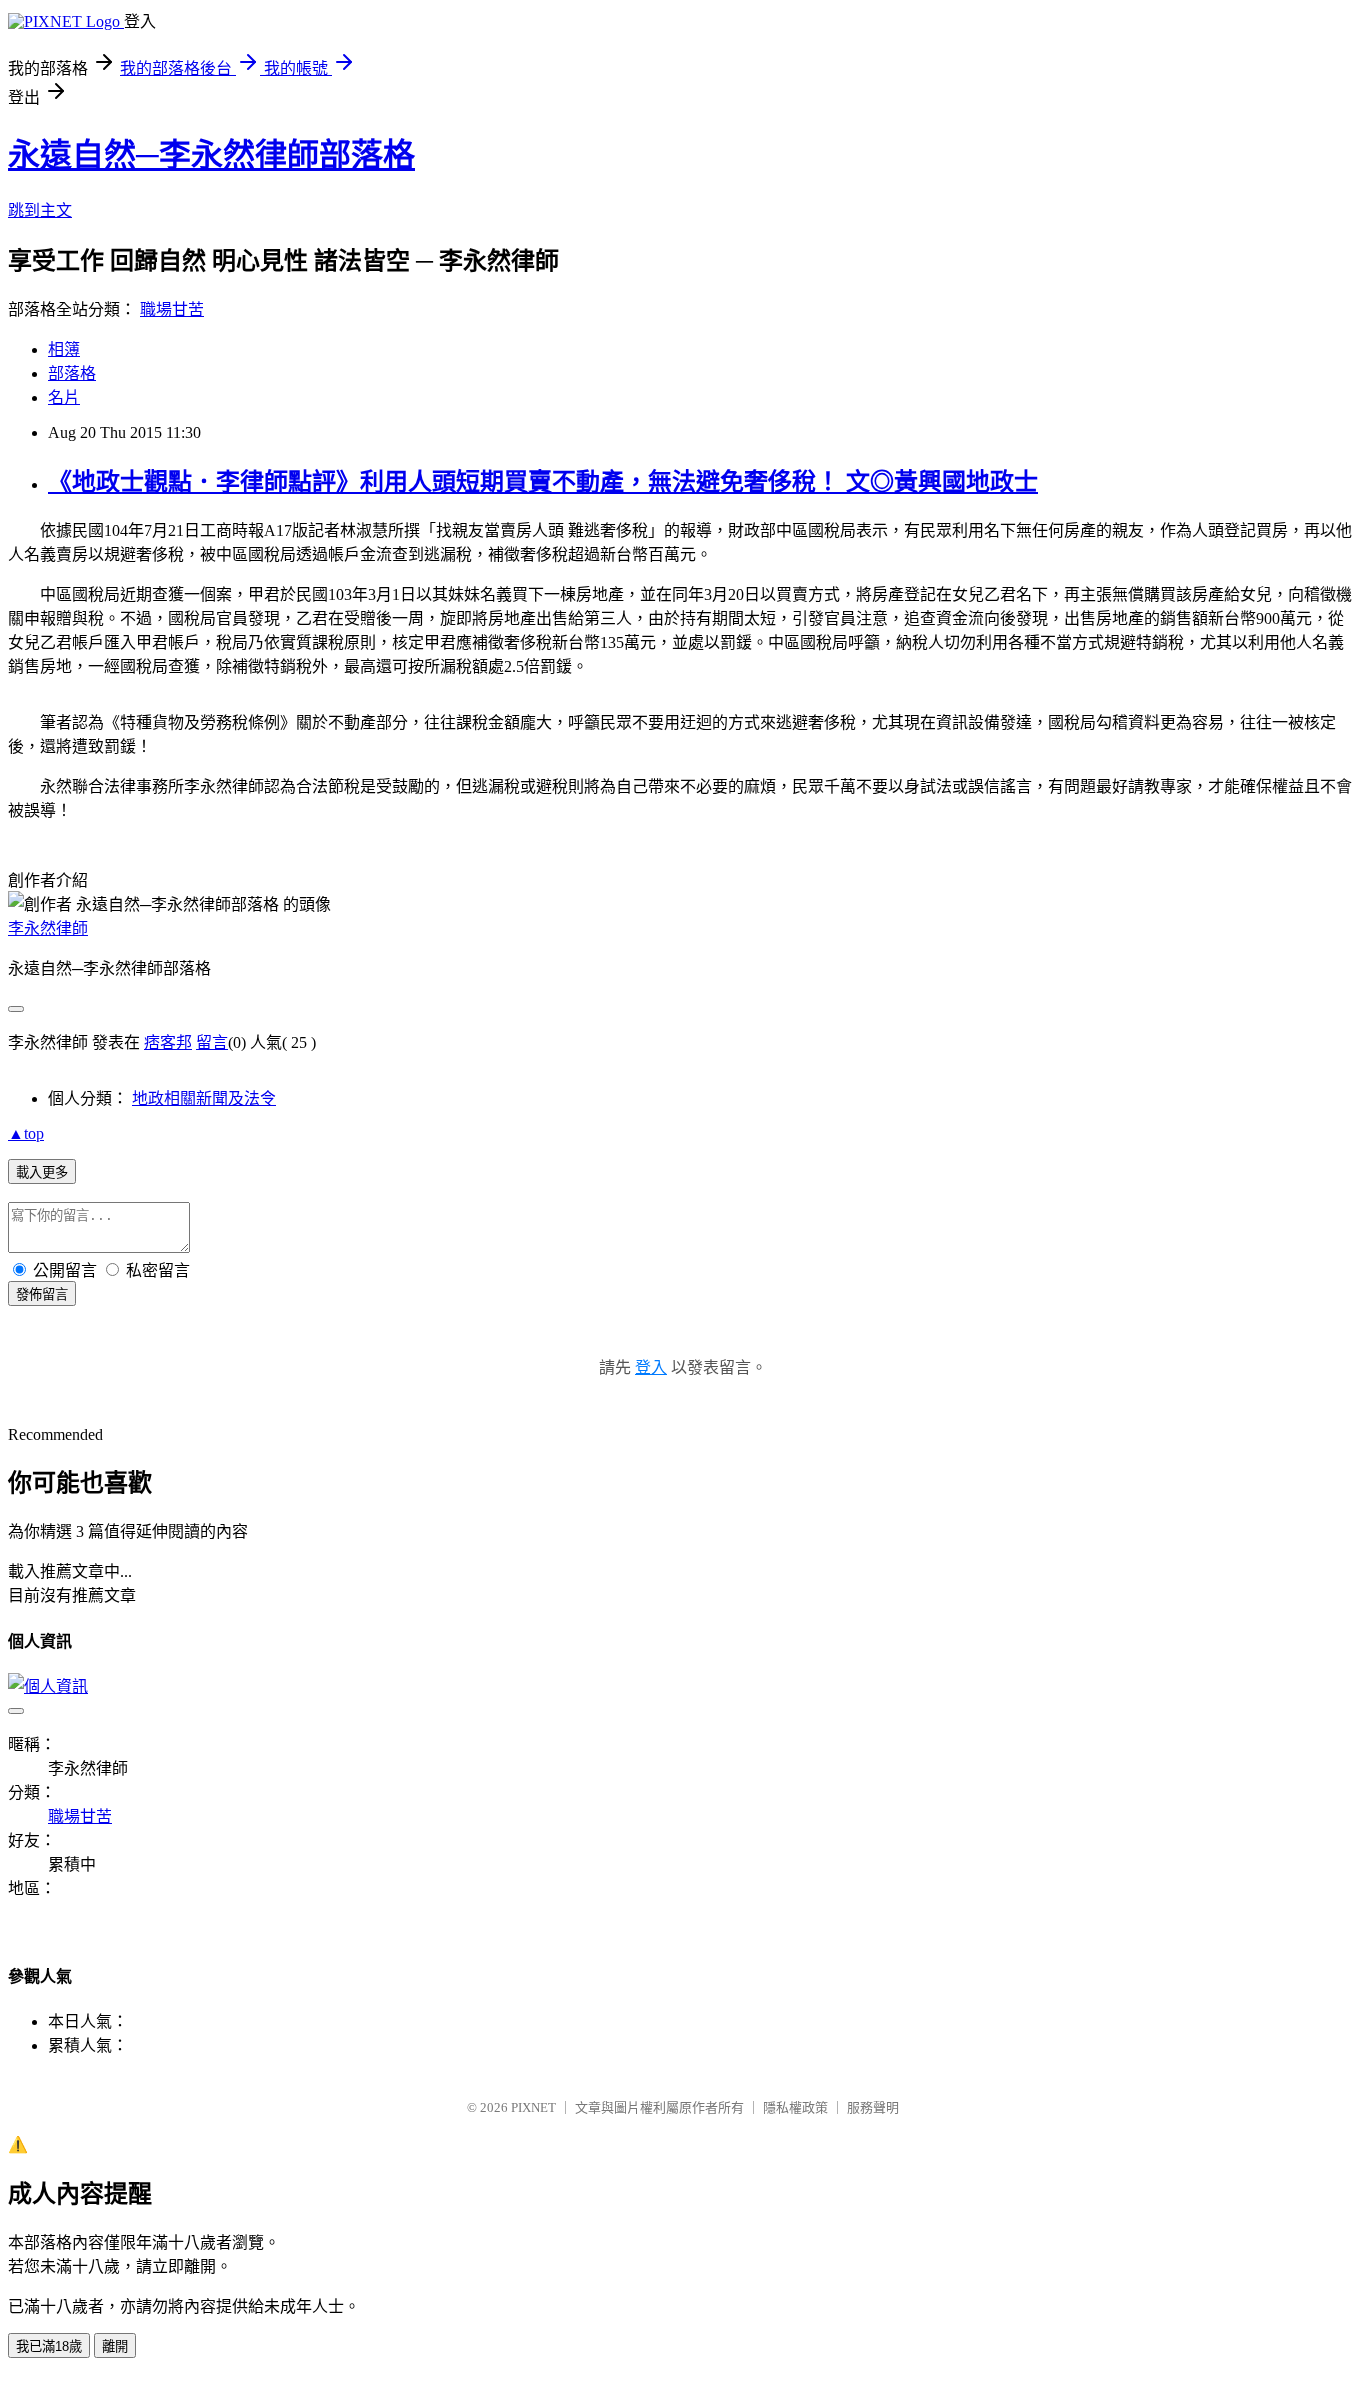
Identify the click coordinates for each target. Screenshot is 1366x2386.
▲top (26, 1133)
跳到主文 (40, 210)
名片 (64, 397)
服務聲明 (873, 2107)
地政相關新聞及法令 (204, 1098)
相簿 (64, 349)
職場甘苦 (172, 309)
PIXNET (533, 2107)
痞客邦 (168, 1042)
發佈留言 (42, 1294)
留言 (212, 1042)
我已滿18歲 (49, 2346)
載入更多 (42, 1172)
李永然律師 (48, 928)
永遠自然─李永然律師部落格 (211, 155)
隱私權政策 (795, 2107)
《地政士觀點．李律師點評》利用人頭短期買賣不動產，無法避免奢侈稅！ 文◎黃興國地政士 (543, 482)
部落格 (72, 373)
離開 (115, 2346)
